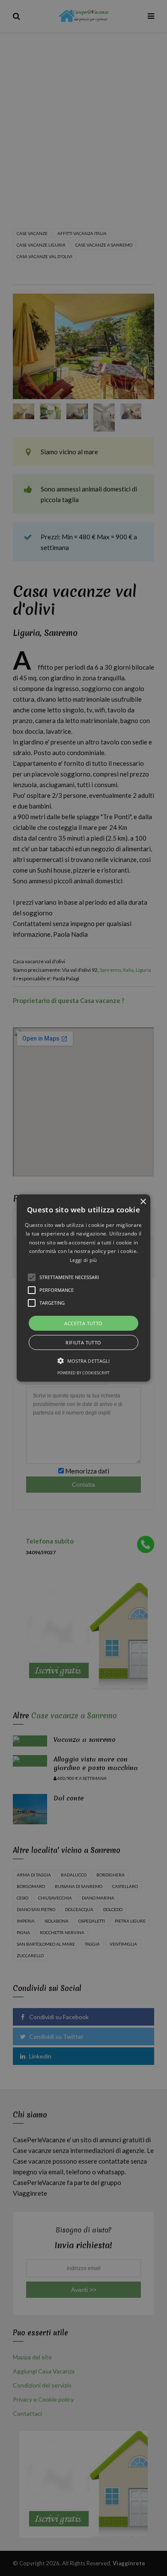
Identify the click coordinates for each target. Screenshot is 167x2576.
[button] (83, 1288)
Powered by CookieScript (83, 1373)
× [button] (143, 1202)
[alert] (83, 1288)
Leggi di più (83, 1260)
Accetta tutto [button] (83, 1323)
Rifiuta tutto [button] (83, 1342)
